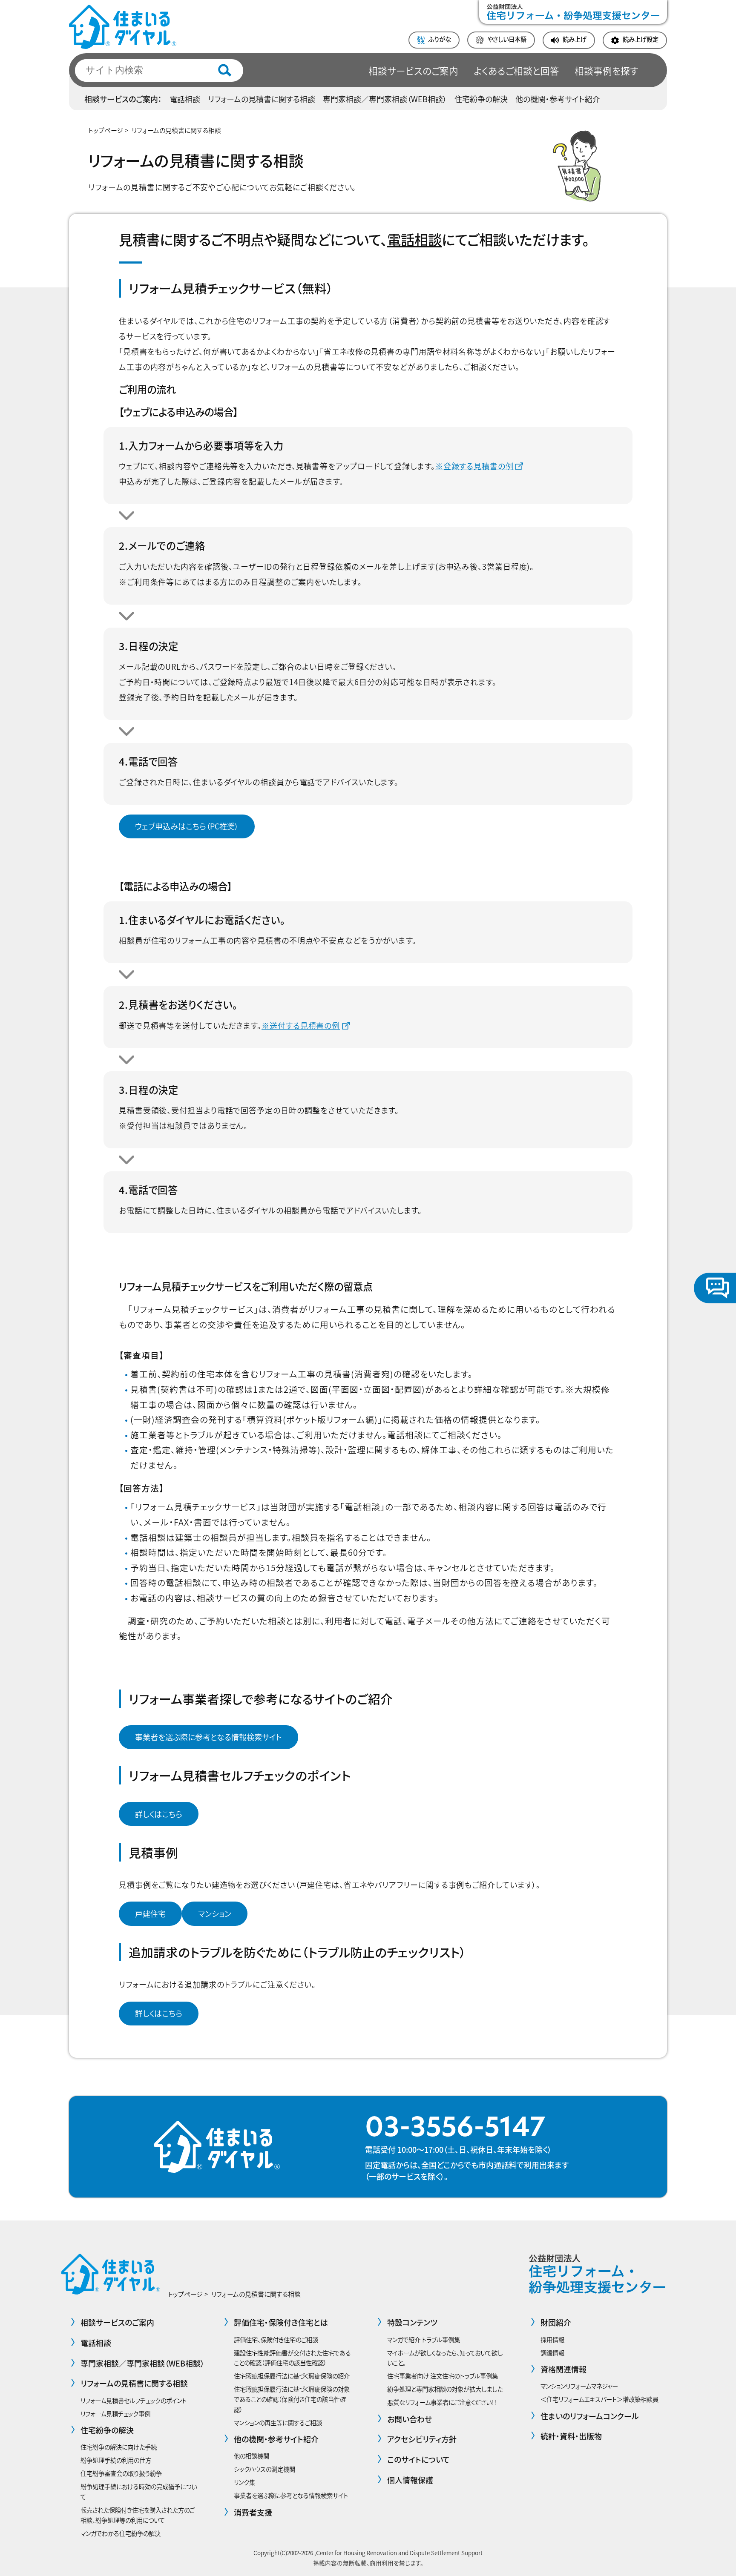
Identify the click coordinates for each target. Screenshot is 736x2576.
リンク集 (244, 2482)
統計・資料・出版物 (571, 2436)
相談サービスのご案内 (413, 70)
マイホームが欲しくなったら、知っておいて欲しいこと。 (445, 2358)
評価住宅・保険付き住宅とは (281, 2322)
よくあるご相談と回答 (516, 70)
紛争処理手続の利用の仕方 (116, 2460)
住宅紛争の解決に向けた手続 (119, 2447)
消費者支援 (253, 2512)
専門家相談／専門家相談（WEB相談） (385, 99)
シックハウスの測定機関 (264, 2469)
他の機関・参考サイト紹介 (558, 99)
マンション (215, 1913)
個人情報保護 (410, 2480)
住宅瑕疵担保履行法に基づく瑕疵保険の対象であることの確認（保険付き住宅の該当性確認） (292, 2399)
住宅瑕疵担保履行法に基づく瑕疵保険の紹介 (292, 2376)
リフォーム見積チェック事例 (115, 2414)
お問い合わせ (410, 2419)
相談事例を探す (607, 70)
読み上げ (575, 39)
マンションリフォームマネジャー (579, 2386)
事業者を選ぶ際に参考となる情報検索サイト (208, 1737)
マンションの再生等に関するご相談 (278, 2423)
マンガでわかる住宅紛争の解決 (121, 2533)
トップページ (106, 130)
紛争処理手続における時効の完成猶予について (139, 2491)
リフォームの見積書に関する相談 (262, 99)
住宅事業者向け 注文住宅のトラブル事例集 (443, 2376)
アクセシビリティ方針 (422, 2439)
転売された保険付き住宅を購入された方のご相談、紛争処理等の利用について (138, 2515)
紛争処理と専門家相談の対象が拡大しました (445, 2389)
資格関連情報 (563, 2369)
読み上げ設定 (641, 39)
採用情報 (552, 2339)
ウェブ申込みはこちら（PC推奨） (187, 826)
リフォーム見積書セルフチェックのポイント (134, 2400)
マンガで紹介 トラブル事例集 (424, 2339)
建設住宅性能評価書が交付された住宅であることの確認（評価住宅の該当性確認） (292, 2358)
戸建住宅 (150, 1913)
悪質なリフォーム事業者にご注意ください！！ (442, 2402)
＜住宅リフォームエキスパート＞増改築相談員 (599, 2399)
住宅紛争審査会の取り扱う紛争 (121, 2473)
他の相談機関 (252, 2456)
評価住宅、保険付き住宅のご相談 (276, 2339)
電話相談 (185, 99)
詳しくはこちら (159, 1814)
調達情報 (552, 2353)
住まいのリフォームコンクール (590, 2416)
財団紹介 (556, 2322)
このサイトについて (418, 2459)
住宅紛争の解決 (481, 99)
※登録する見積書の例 (474, 466)
